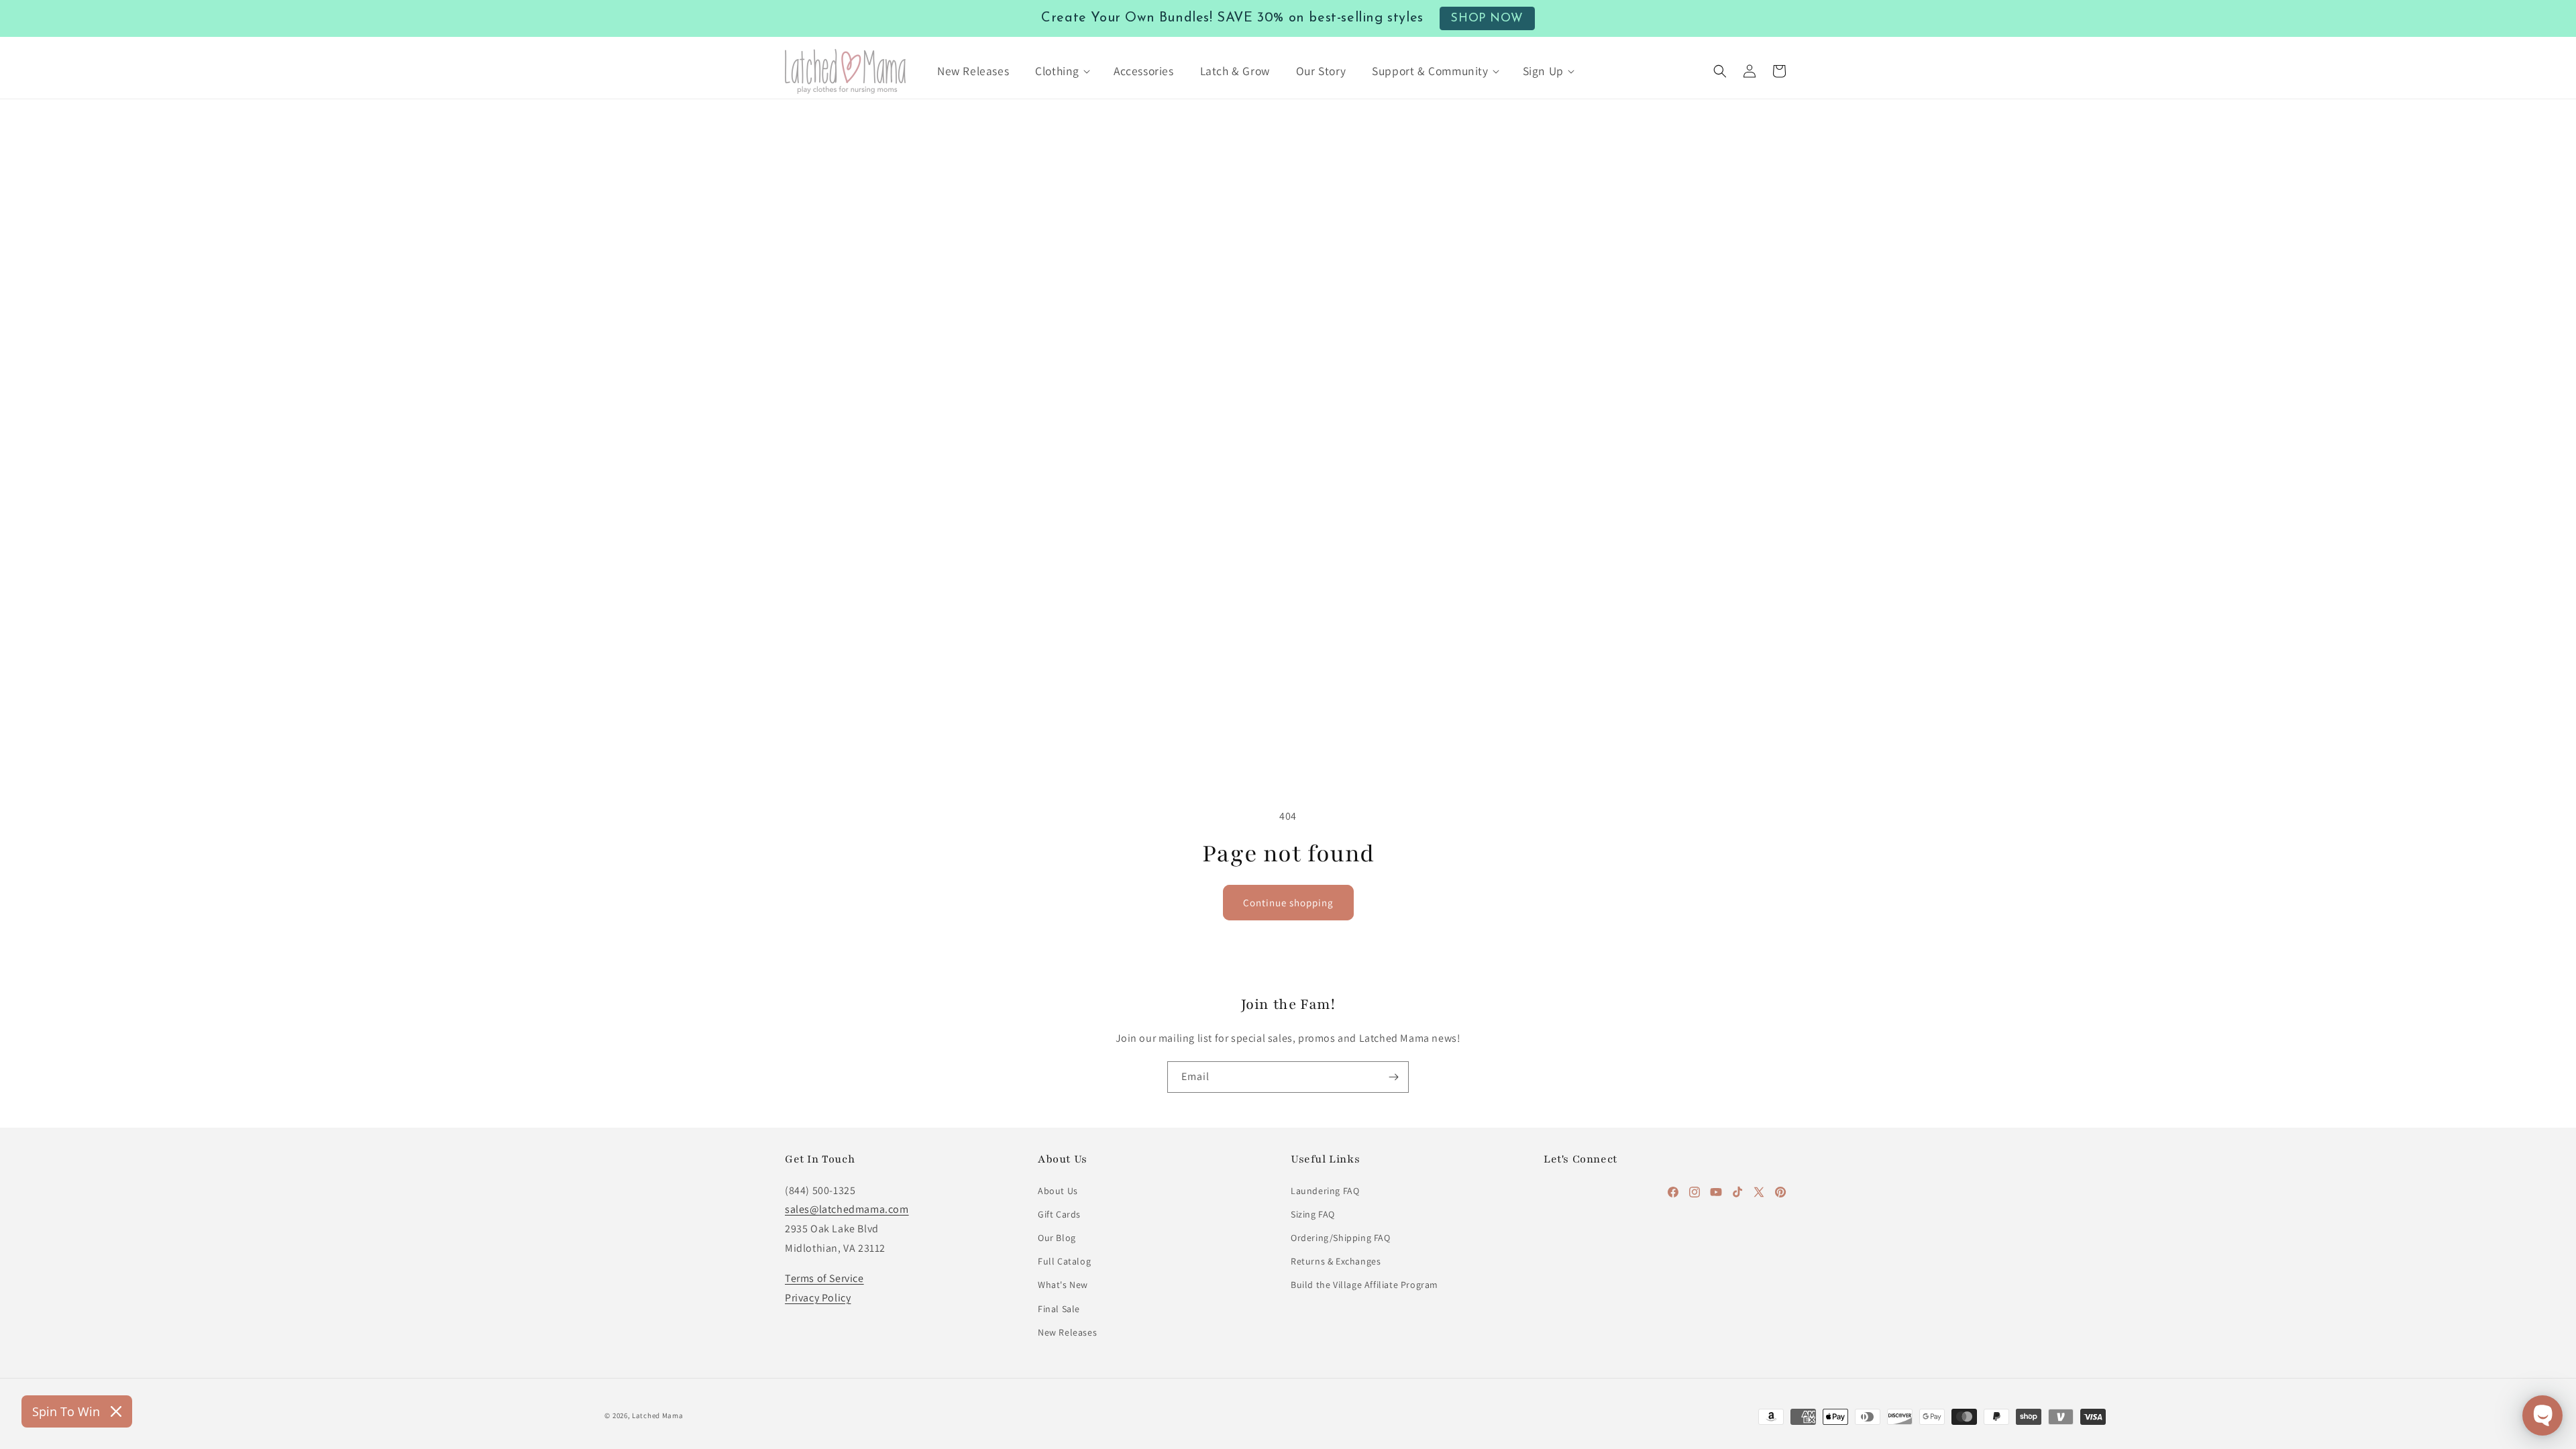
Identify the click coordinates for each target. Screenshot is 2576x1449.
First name (1133, 708)
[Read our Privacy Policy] (1460, 917)
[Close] (1473, 462)
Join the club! (1288, 794)
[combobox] (1140, 658)
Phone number (1143, 626)
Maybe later (1288, 847)
